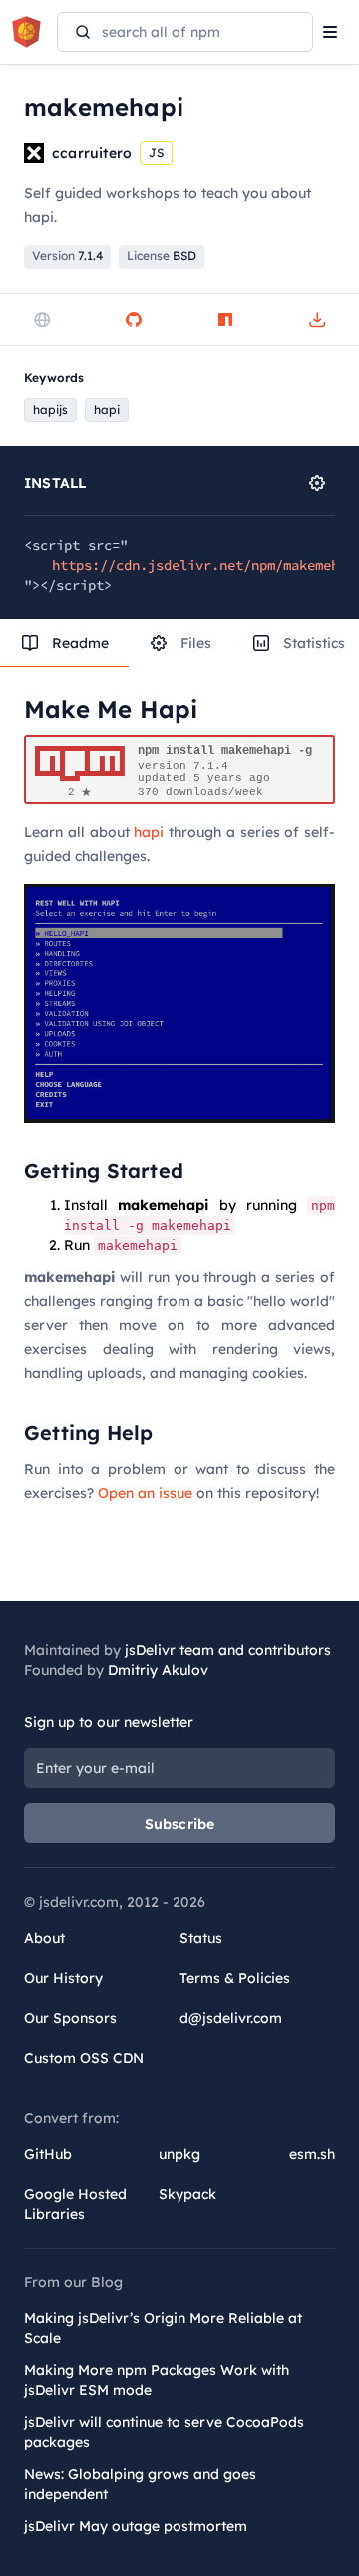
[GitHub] (134, 320)
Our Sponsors (70, 2018)
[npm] (225, 320)
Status (201, 1938)
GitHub (48, 2154)
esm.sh (312, 2154)
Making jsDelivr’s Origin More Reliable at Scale (163, 2328)
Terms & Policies (235, 1978)
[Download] (317, 320)
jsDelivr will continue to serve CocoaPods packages (164, 2432)
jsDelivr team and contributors (228, 1650)
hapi (149, 832)
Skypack (187, 2194)
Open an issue (145, 1493)
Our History (63, 1978)
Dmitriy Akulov (158, 1670)
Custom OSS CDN (84, 2058)
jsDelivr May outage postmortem (136, 2526)
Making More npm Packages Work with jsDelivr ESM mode (157, 2380)
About (44, 1938)
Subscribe (180, 1824)
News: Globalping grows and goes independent (140, 2484)
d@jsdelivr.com (231, 2018)
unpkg (179, 2154)
